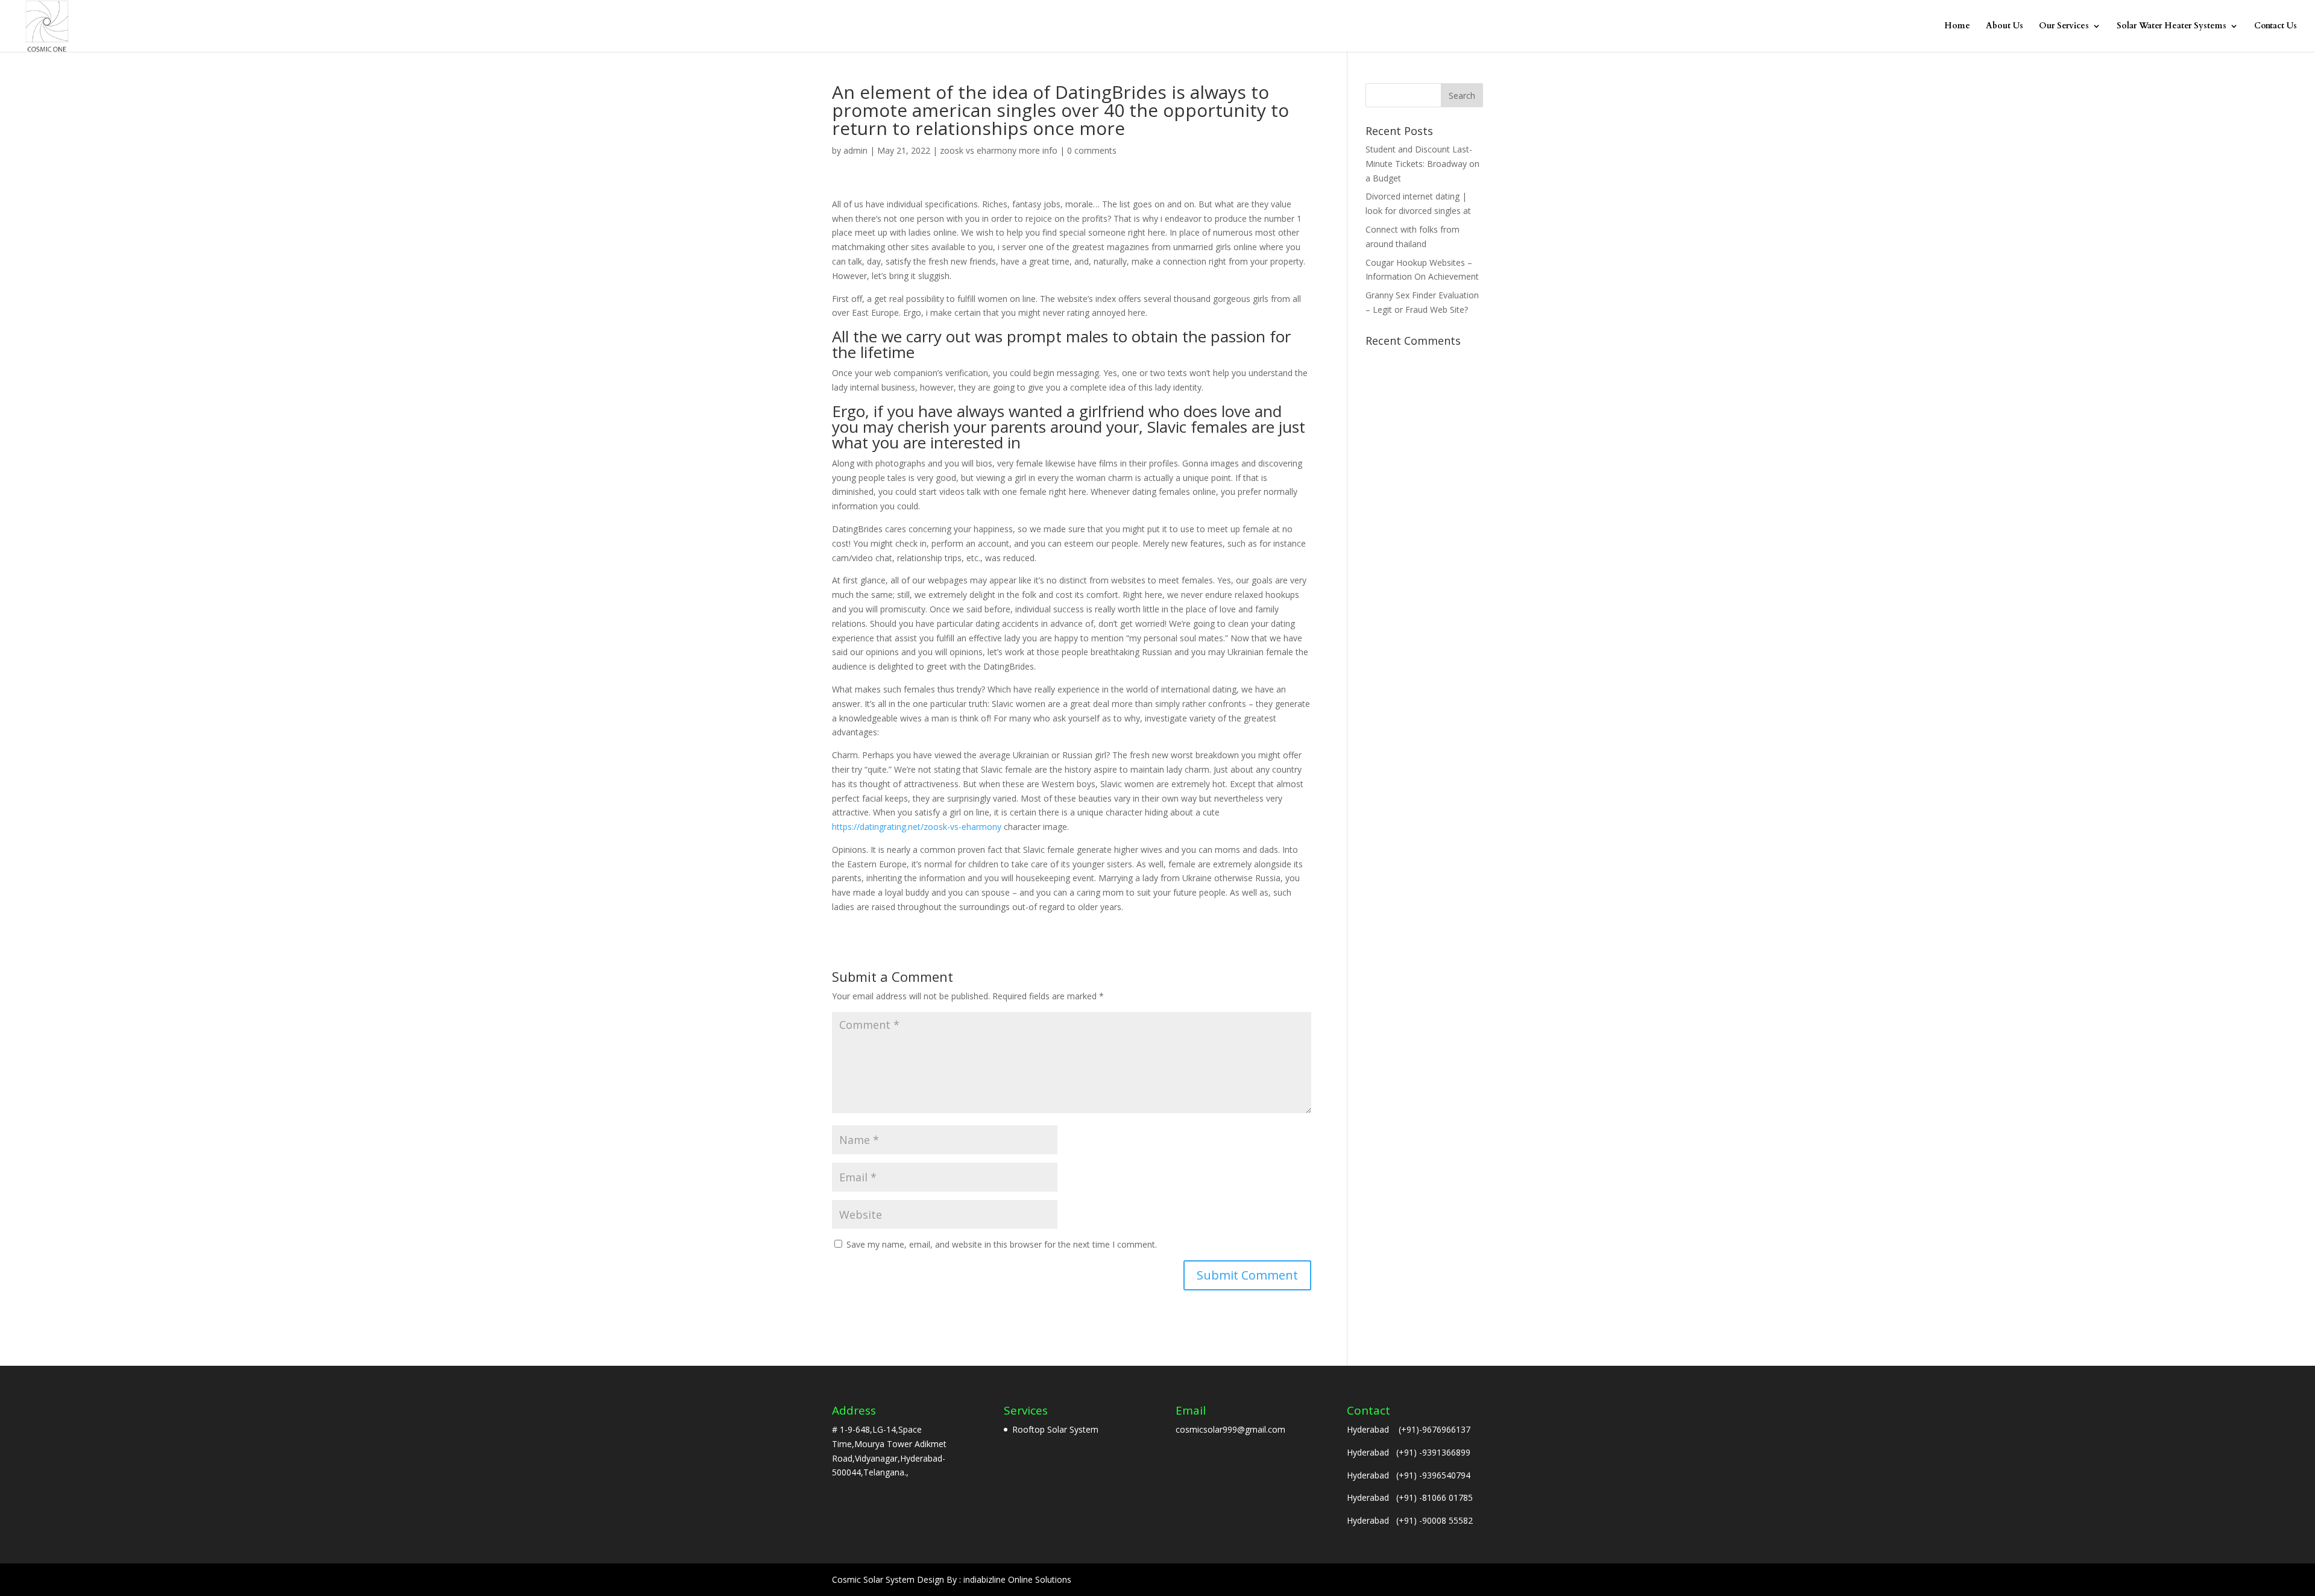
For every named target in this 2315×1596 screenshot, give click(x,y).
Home (1957, 27)
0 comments (1092, 150)
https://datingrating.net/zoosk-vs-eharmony (917, 827)
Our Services (2064, 27)
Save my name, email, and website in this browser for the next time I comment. (1002, 1244)
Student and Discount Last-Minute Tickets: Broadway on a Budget (1422, 164)
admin (855, 150)
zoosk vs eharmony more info (999, 150)
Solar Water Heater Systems (2172, 27)
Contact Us (2276, 27)
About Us (2005, 27)
